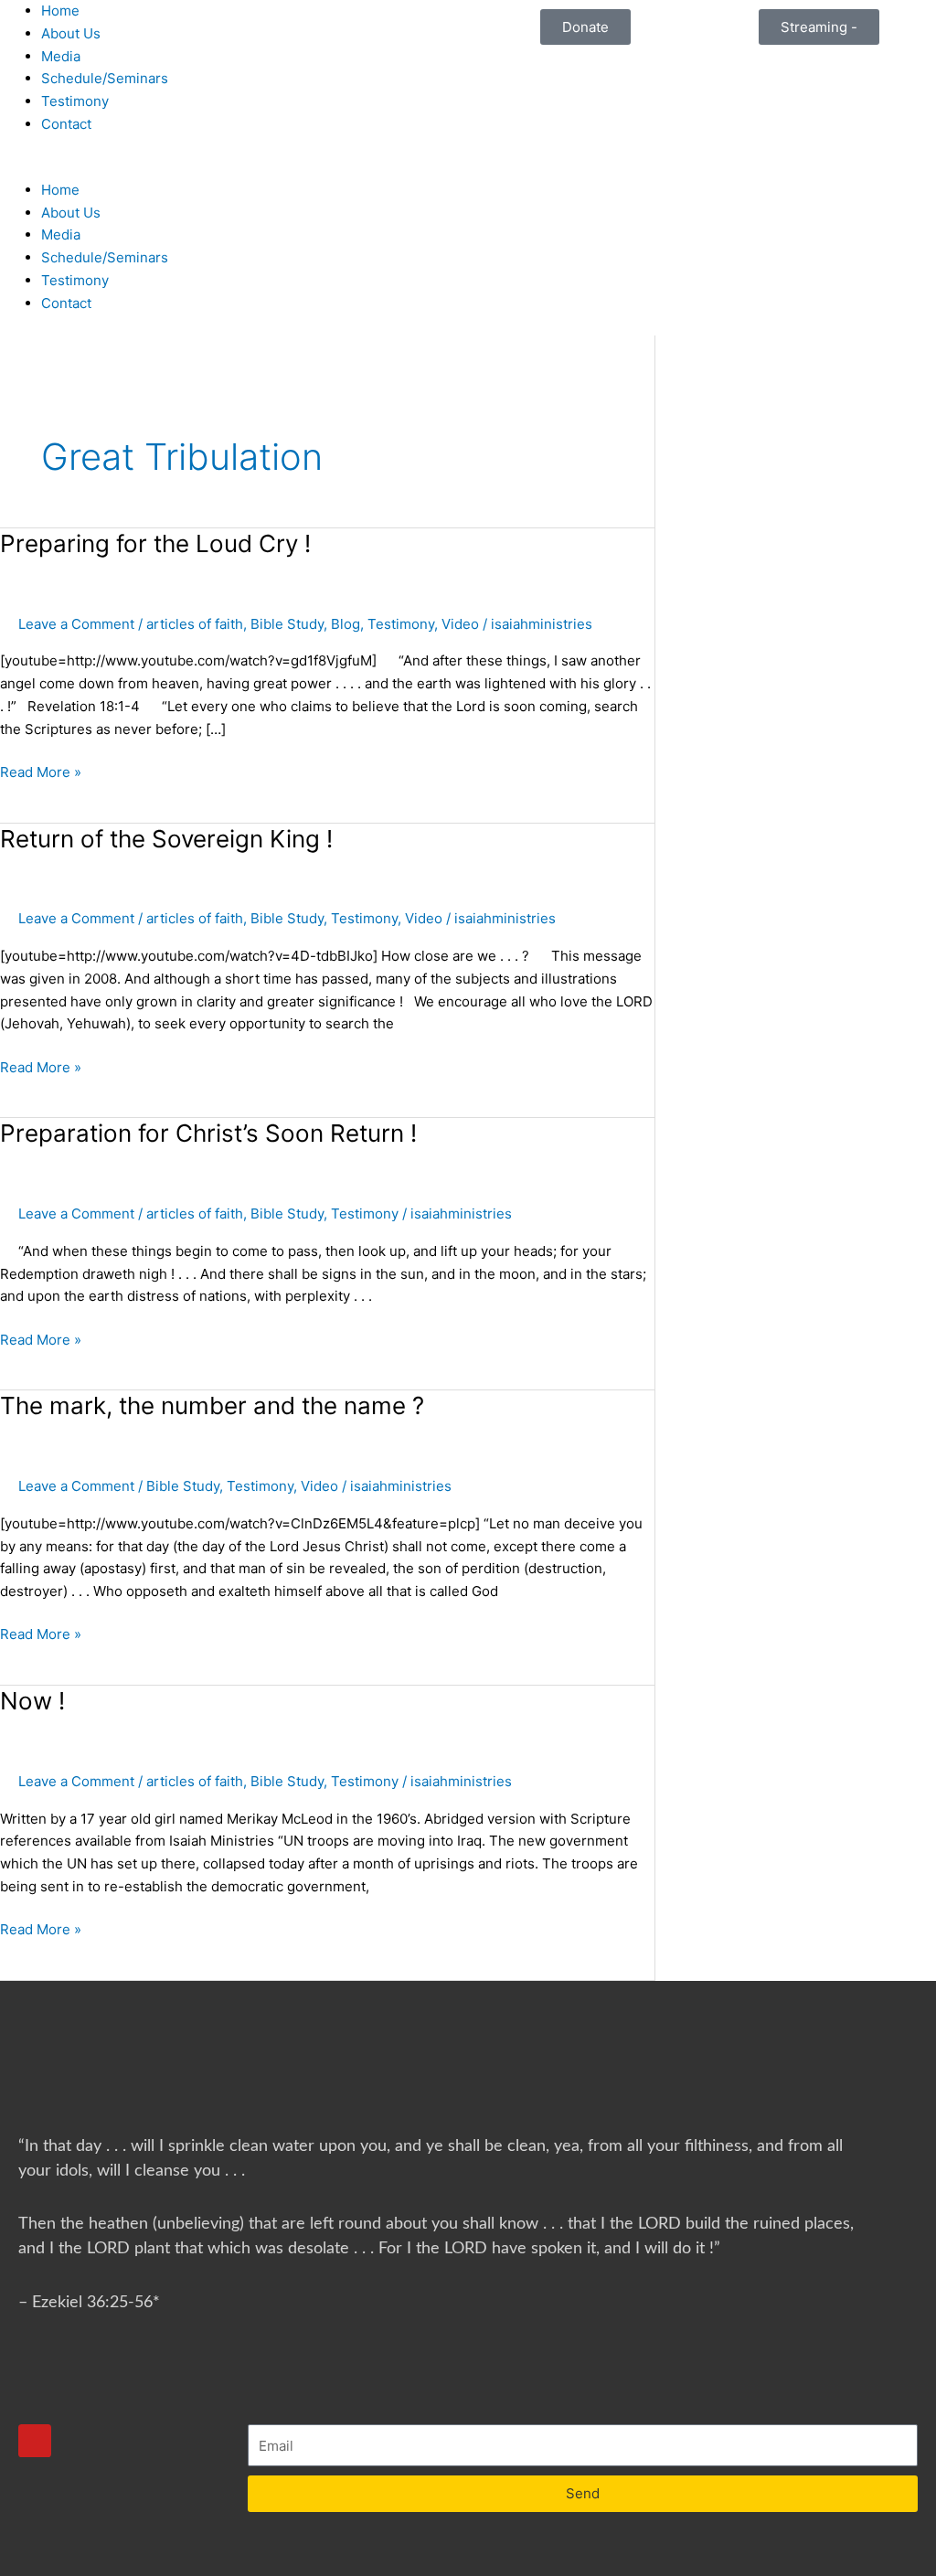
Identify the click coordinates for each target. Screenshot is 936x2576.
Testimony (75, 101)
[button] (234, 168)
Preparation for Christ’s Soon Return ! (208, 1133)
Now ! (32, 1701)
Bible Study (287, 624)
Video (460, 624)
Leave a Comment (76, 624)
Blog (346, 624)
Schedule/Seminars (105, 78)
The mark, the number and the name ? (212, 1405)
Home (60, 11)
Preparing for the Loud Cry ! (155, 543)
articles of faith (195, 624)
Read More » (41, 771)
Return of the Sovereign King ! (166, 839)
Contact (66, 124)
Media (61, 56)
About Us (71, 33)
